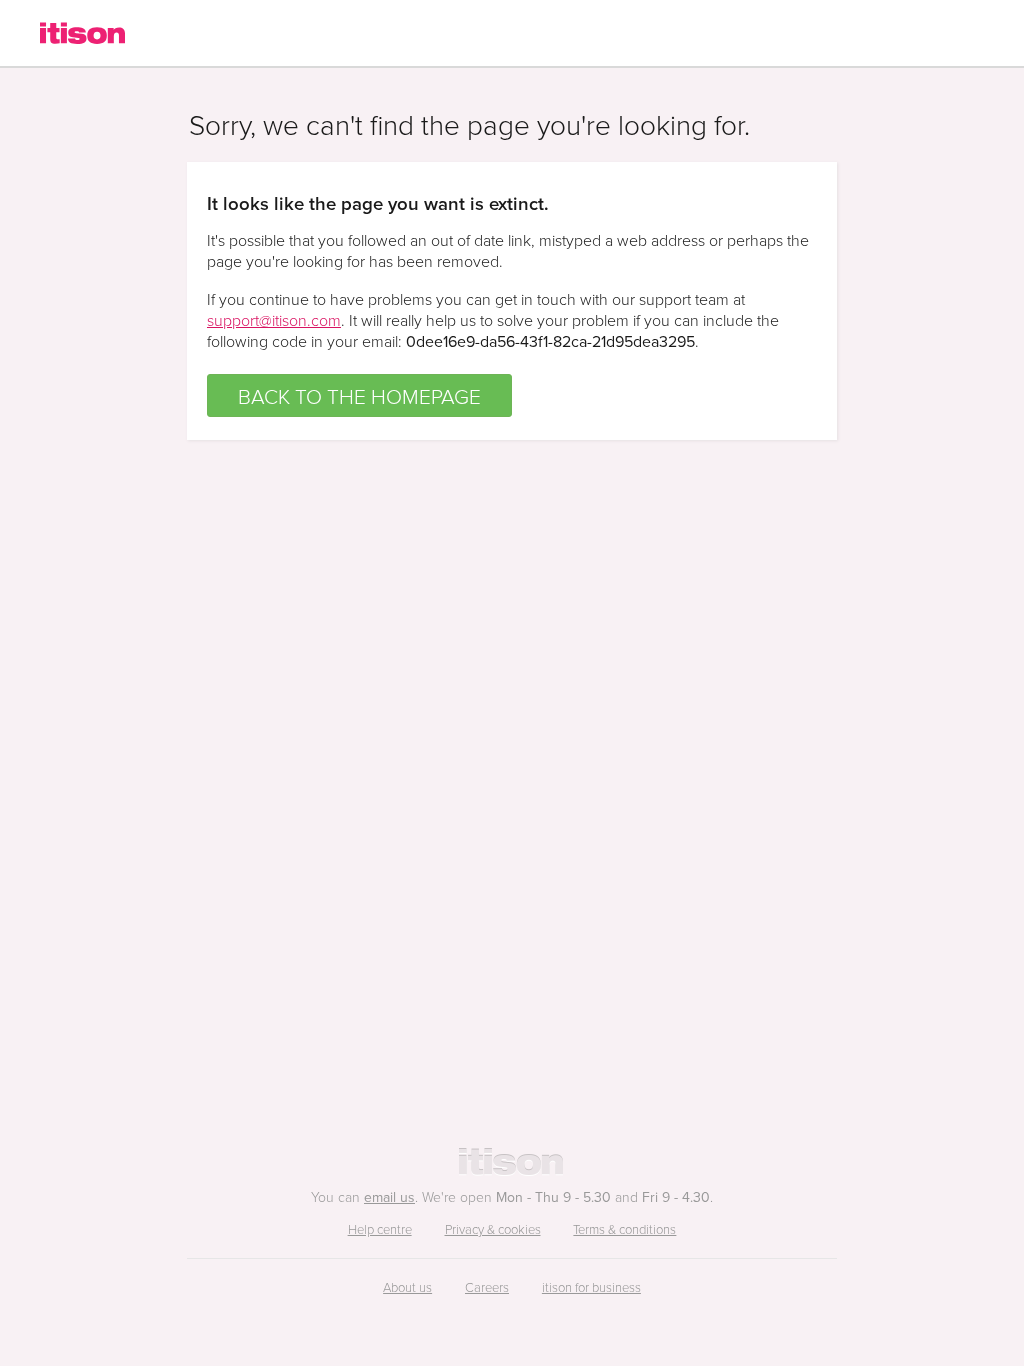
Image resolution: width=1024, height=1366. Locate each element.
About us (407, 1287)
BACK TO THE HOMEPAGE (359, 395)
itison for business (591, 1287)
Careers (487, 1287)
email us (389, 1197)
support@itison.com (274, 320)
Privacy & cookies (493, 1229)
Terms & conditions (624, 1229)
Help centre (380, 1229)
